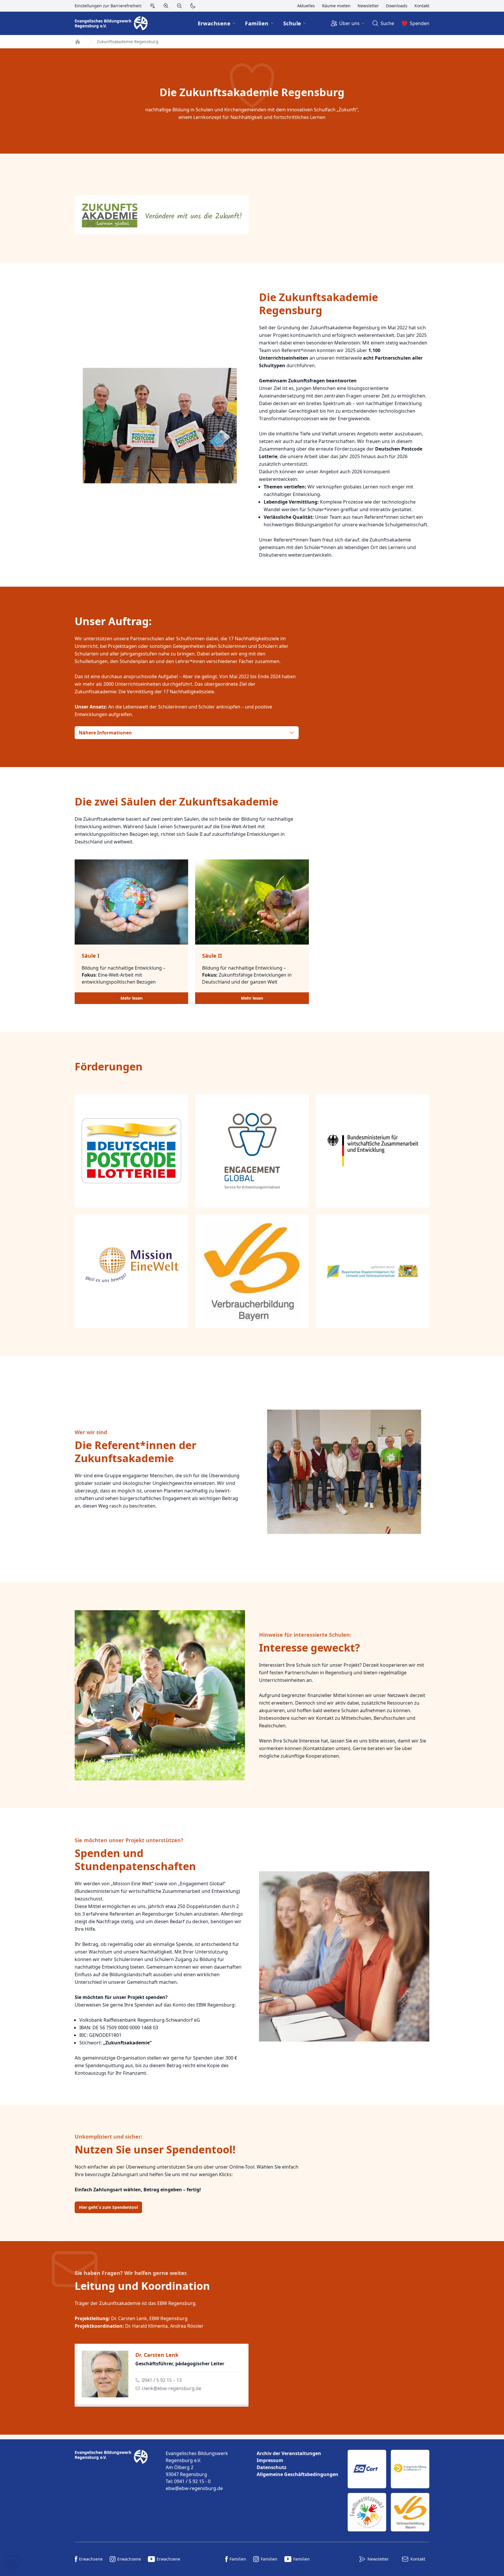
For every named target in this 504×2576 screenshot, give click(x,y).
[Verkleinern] (179, 6)
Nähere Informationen (105, 733)
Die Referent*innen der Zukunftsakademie (135, 1452)
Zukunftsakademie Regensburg (128, 42)
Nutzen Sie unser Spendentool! (155, 2149)
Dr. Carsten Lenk (157, 2355)
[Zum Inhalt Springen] (153, 6)
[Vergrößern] (166, 6)
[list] (297, 2464)
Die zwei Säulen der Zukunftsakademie (176, 802)
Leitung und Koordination (142, 2286)
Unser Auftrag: (113, 621)
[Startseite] (78, 42)
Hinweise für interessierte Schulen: (305, 1635)
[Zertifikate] (388, 2491)
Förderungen (109, 1067)
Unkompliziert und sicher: (108, 2137)
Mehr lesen (132, 998)
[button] (13, 2563)
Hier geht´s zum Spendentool (108, 2207)
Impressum (270, 2460)
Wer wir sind (91, 1432)
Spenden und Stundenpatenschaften (135, 1860)
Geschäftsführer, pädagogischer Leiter (180, 2364)
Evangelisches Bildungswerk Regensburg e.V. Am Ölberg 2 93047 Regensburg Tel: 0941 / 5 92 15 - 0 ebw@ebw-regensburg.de (197, 2471)
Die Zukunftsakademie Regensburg (252, 92)
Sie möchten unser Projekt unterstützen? (129, 1840)
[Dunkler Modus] (193, 6)
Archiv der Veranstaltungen (289, 2453)
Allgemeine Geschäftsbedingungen (297, 2474)
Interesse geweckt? (309, 1648)
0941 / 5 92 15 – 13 (162, 2380)
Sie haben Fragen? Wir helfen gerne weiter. (131, 2273)
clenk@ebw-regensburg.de (171, 2388)
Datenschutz (272, 2467)
